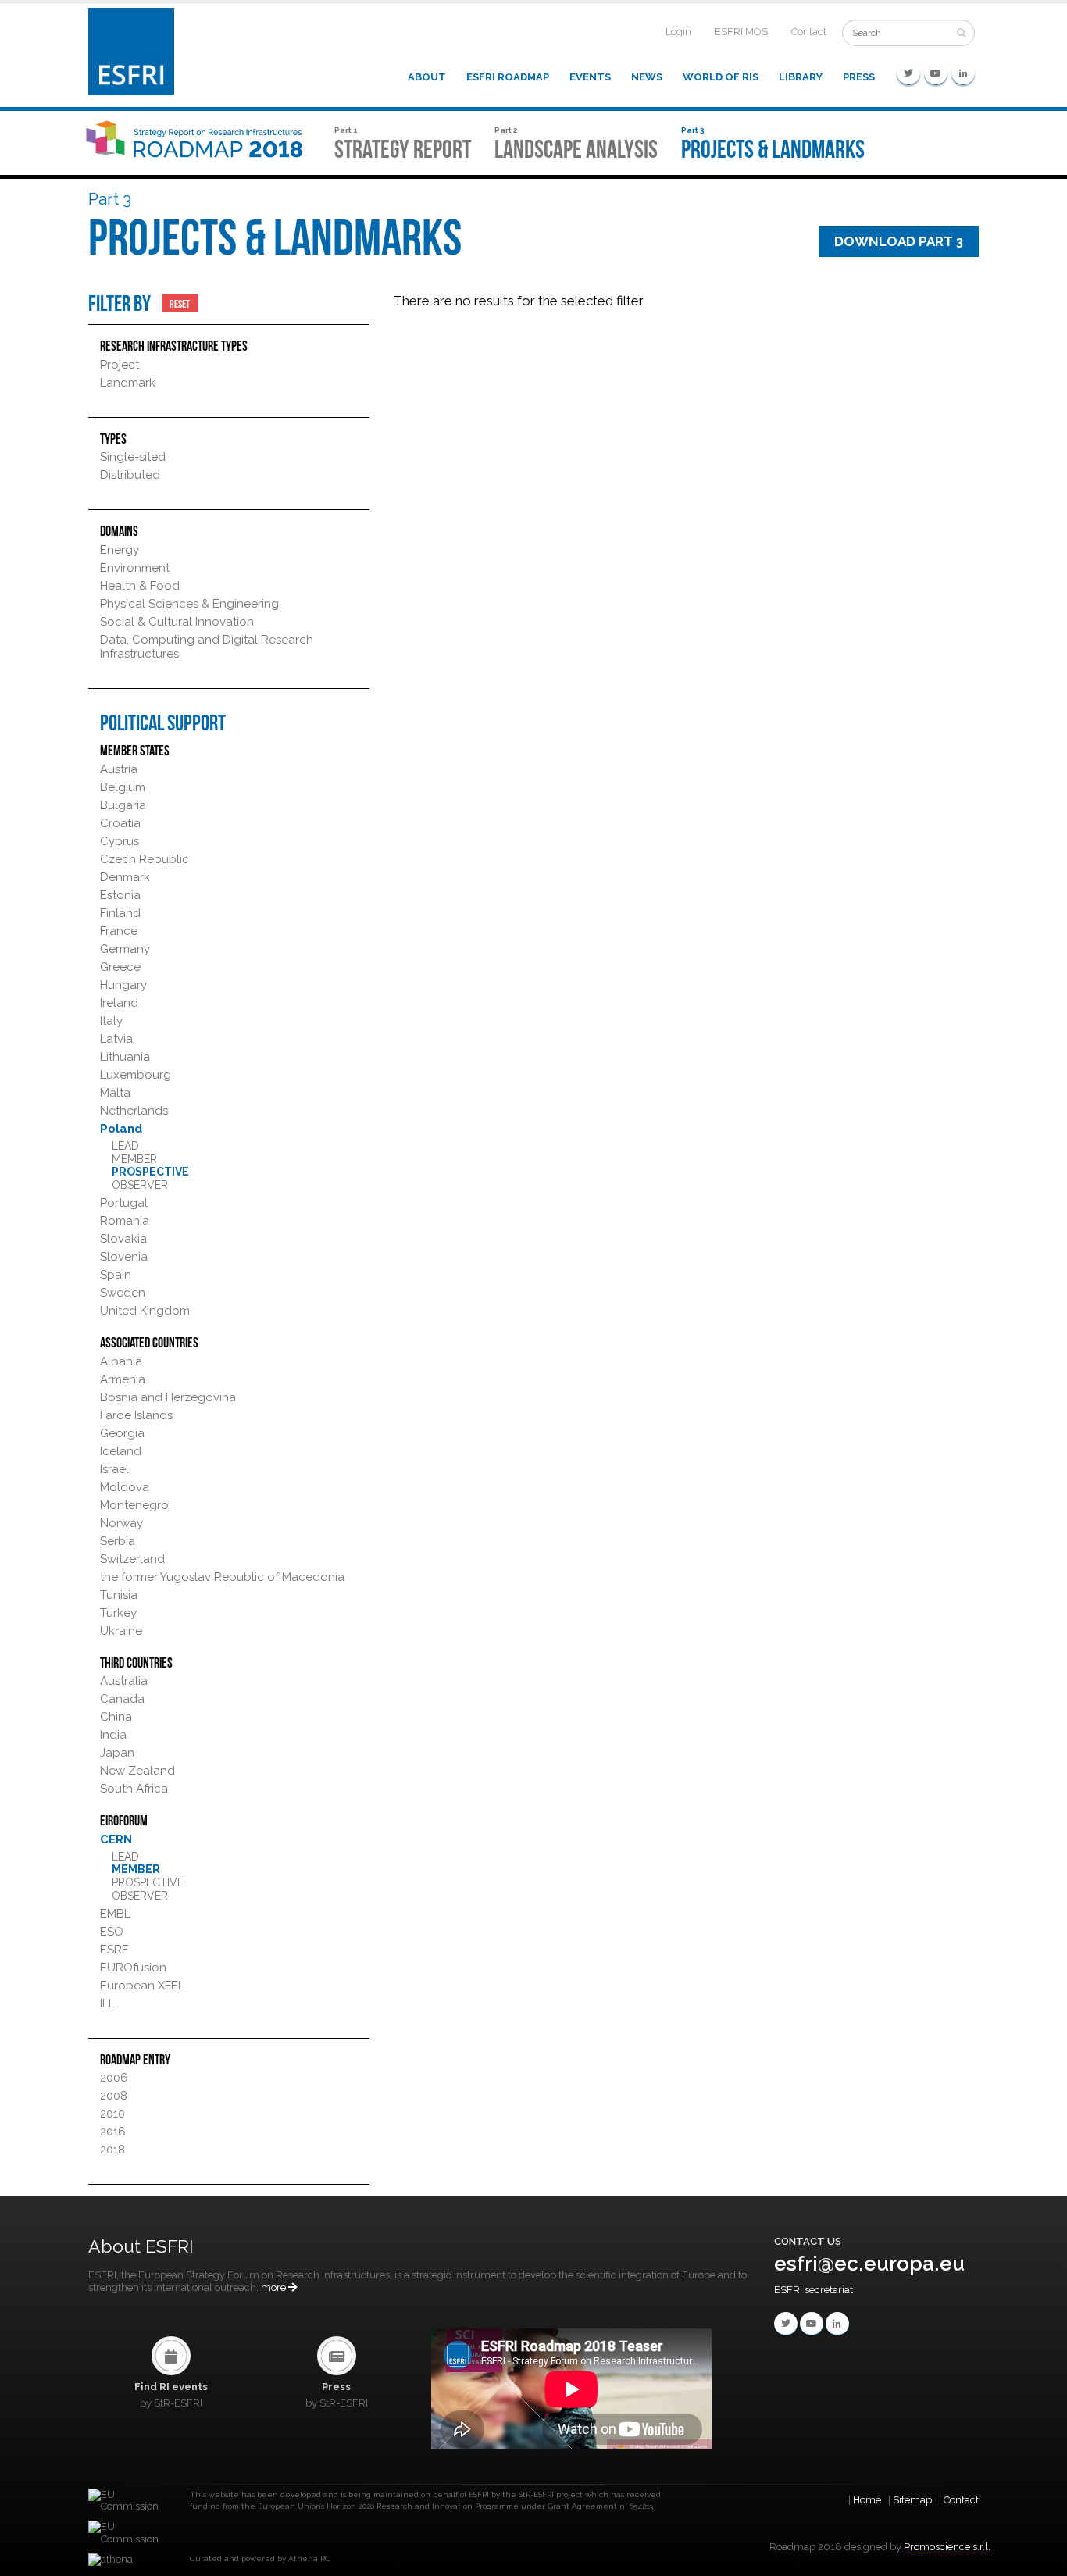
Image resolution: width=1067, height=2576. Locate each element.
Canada (122, 1699)
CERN (116, 1839)
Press (859, 77)
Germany (125, 949)
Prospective (150, 1172)
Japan (117, 1753)
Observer (140, 1185)
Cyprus (120, 841)
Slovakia (123, 1239)
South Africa (134, 1789)
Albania (121, 1361)
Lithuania (125, 1057)
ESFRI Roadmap (508, 77)
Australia (124, 1681)
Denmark (125, 877)
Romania (125, 1221)
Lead (125, 1146)
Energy (120, 550)
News (647, 77)
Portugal (124, 1203)
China (116, 1717)
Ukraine (121, 1631)
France (119, 931)
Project (120, 365)
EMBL (115, 1914)
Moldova (125, 1487)
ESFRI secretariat (814, 2290)
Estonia (120, 895)
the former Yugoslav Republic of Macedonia (222, 1577)
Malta (115, 1093)
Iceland (121, 1451)
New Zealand (137, 1771)
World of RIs (721, 77)
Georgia (122, 1433)
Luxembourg (136, 1075)
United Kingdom (145, 1311)
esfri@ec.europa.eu (869, 2264)
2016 (113, 2132)
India (113, 1735)
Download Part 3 (899, 241)
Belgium (123, 787)
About (427, 77)
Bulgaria (123, 805)
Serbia (118, 1541)
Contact (809, 32)
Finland (120, 913)
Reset (180, 303)
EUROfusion (133, 1968)
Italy (111, 1021)
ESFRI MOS (741, 32)
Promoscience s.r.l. (947, 2547)
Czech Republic (145, 859)
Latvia (116, 1039)
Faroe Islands (136, 1415)
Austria (119, 769)
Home (867, 2500)
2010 (112, 2114)
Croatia (120, 823)
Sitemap (912, 2500)
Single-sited (133, 457)
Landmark (128, 383)
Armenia (123, 1379)
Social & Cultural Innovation (177, 622)
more (275, 2287)
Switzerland (132, 1559)
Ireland (119, 1003)
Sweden (123, 1293)
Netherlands (134, 1111)
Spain (116, 1275)
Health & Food (140, 586)
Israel (114, 1469)
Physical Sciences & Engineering (189, 604)
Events (590, 77)
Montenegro (134, 1505)
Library (801, 77)
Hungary (123, 985)
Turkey (118, 1613)
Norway (121, 1523)
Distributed (130, 475)
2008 (114, 2096)
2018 (112, 2150)
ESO (112, 1932)
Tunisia (119, 1595)
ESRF (114, 1950)
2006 (114, 2078)
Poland (121, 1129)
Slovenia (124, 1257)
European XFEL (142, 1986)
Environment (135, 568)
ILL (107, 2003)
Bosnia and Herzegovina (168, 1397)
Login (678, 32)
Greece (120, 967)
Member (134, 1159)
